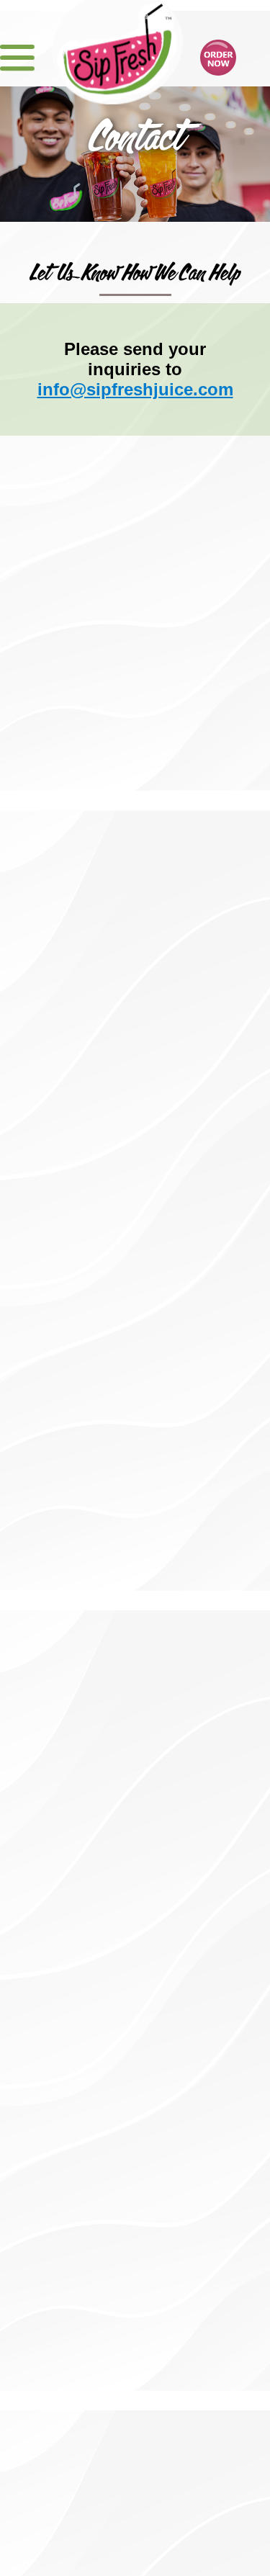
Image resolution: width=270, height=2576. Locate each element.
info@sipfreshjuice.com (135, 389)
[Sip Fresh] (117, 46)
